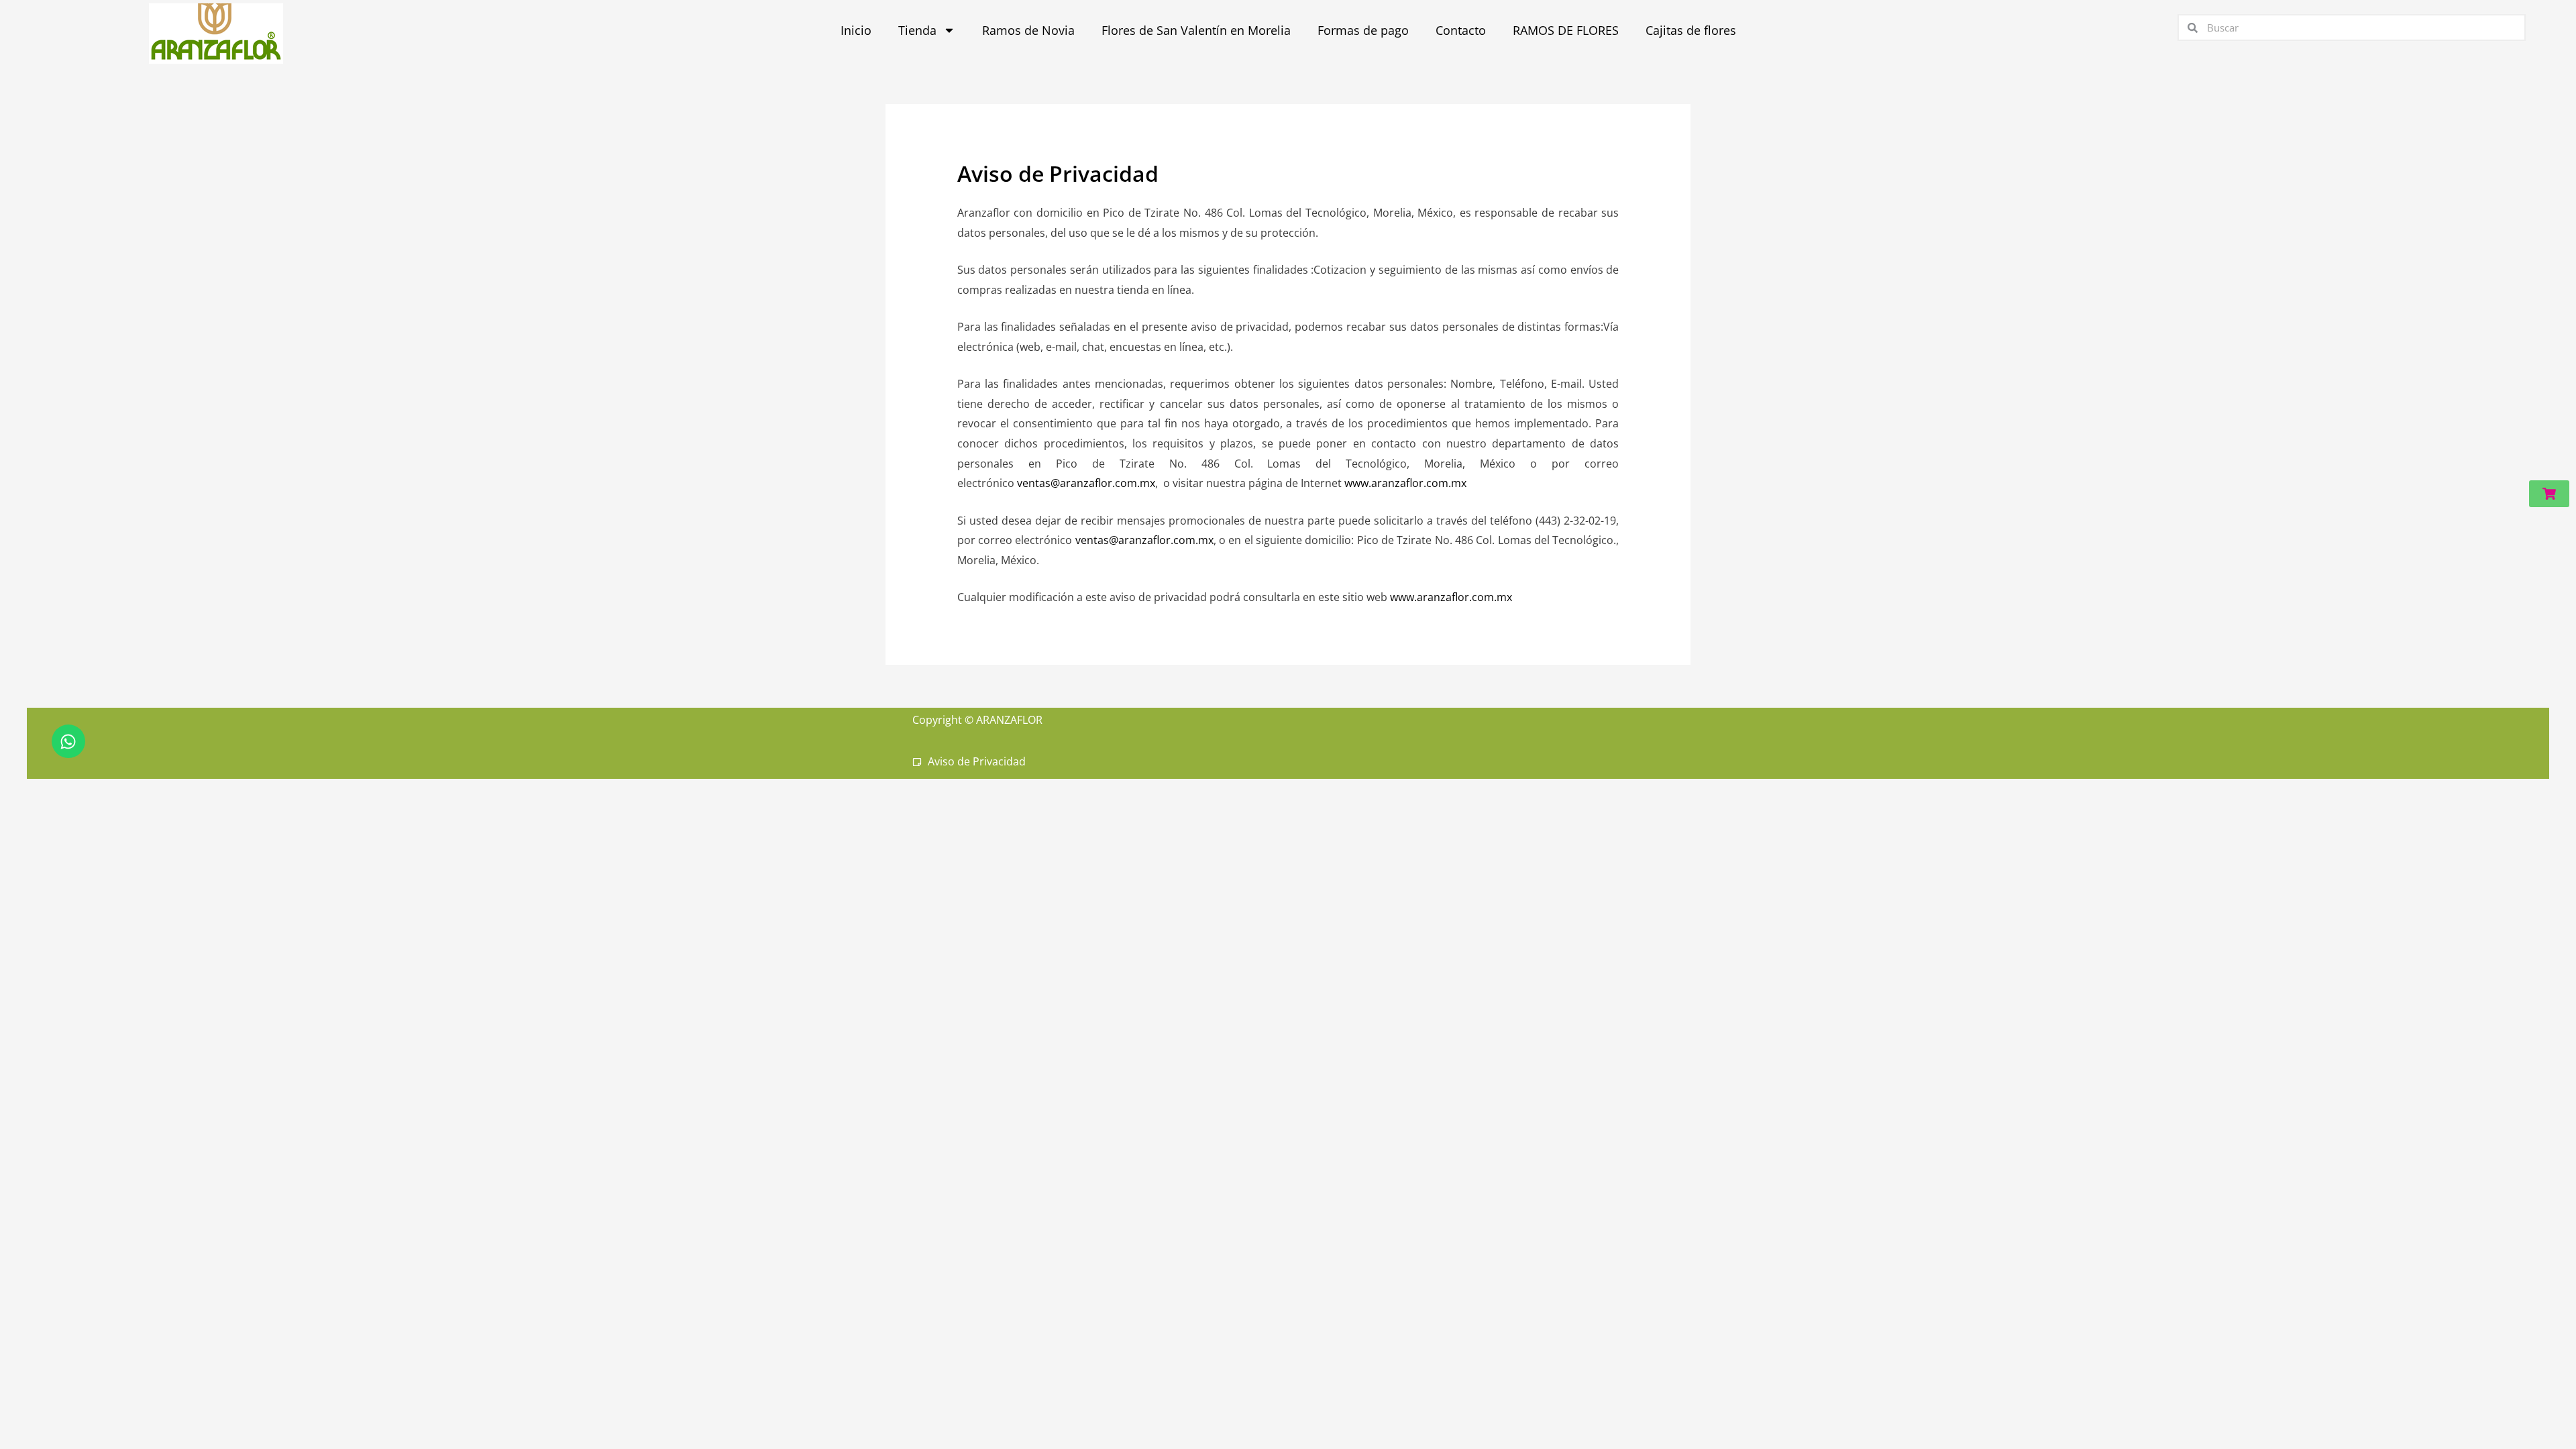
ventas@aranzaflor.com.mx (1086, 483)
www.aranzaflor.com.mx (1405, 483)
